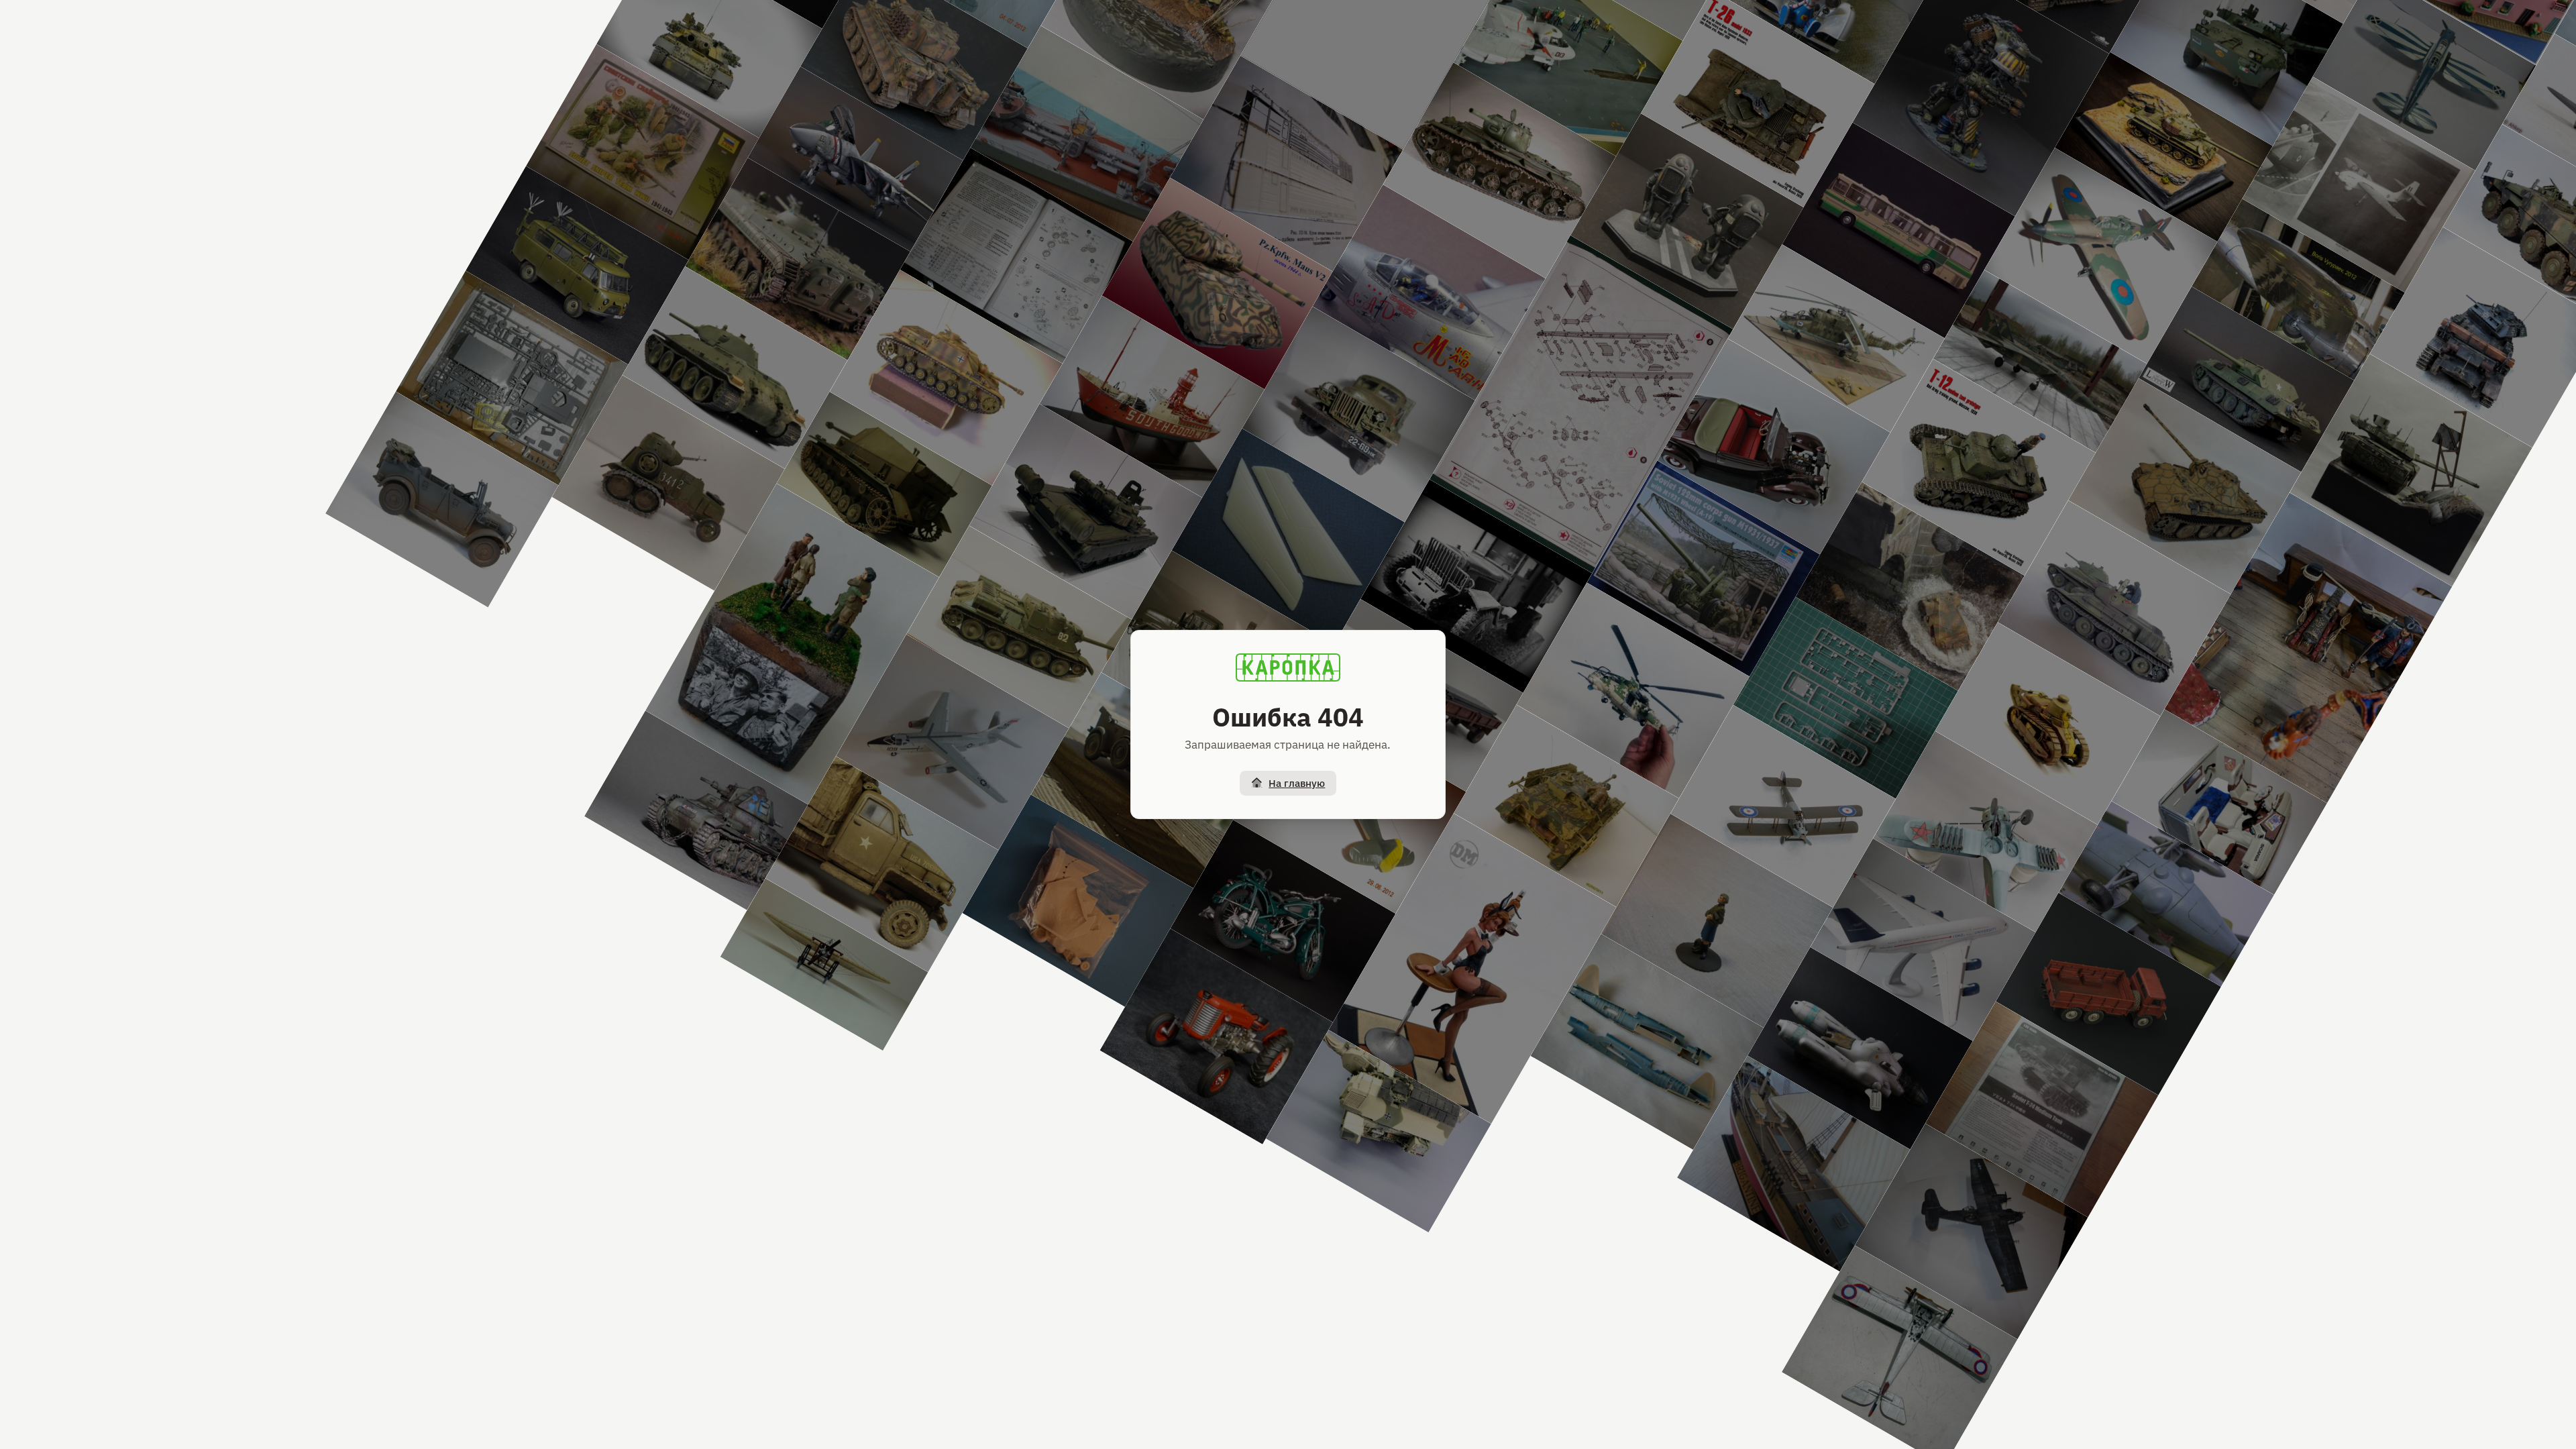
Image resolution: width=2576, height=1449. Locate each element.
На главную (1297, 783)
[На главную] (1288, 667)
